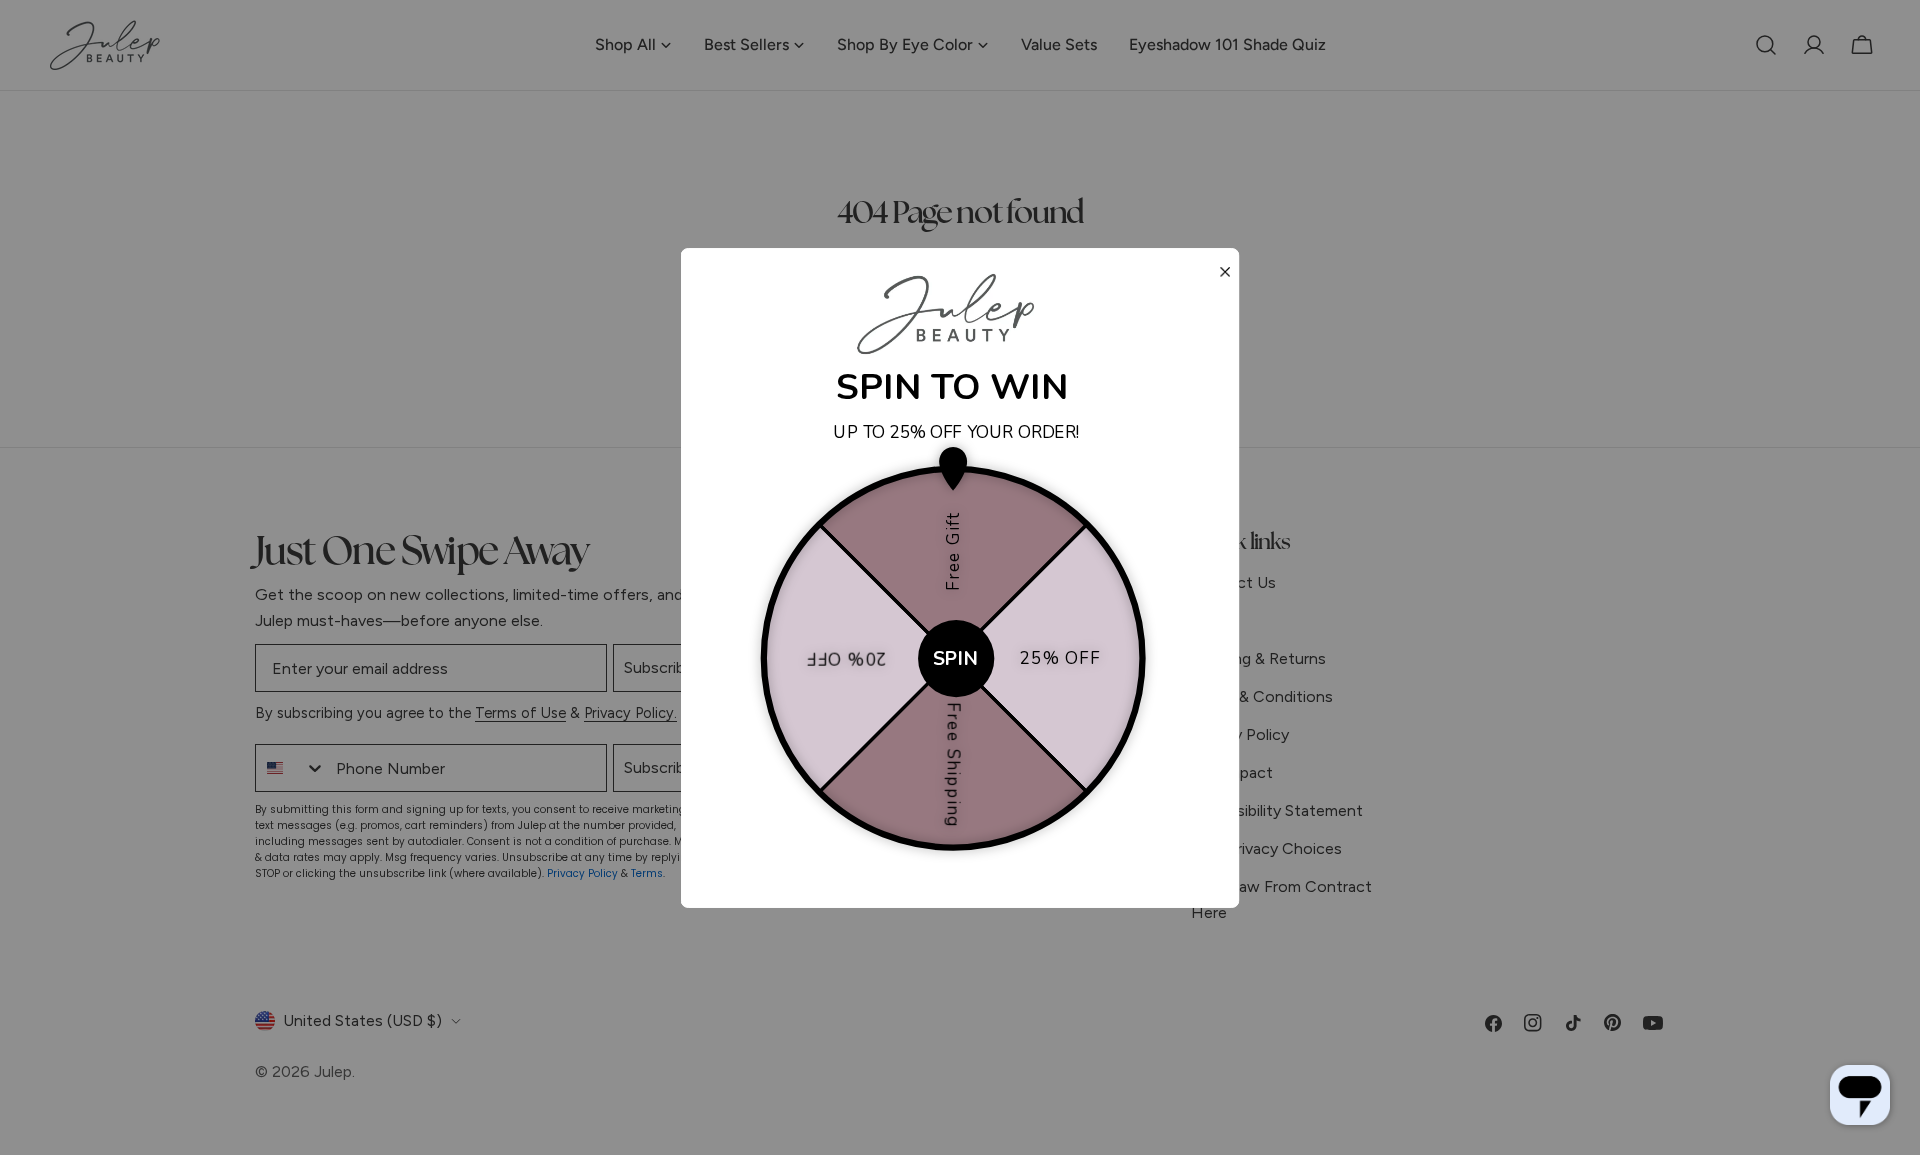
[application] (1860, 1095)
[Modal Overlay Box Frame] (960, 578)
